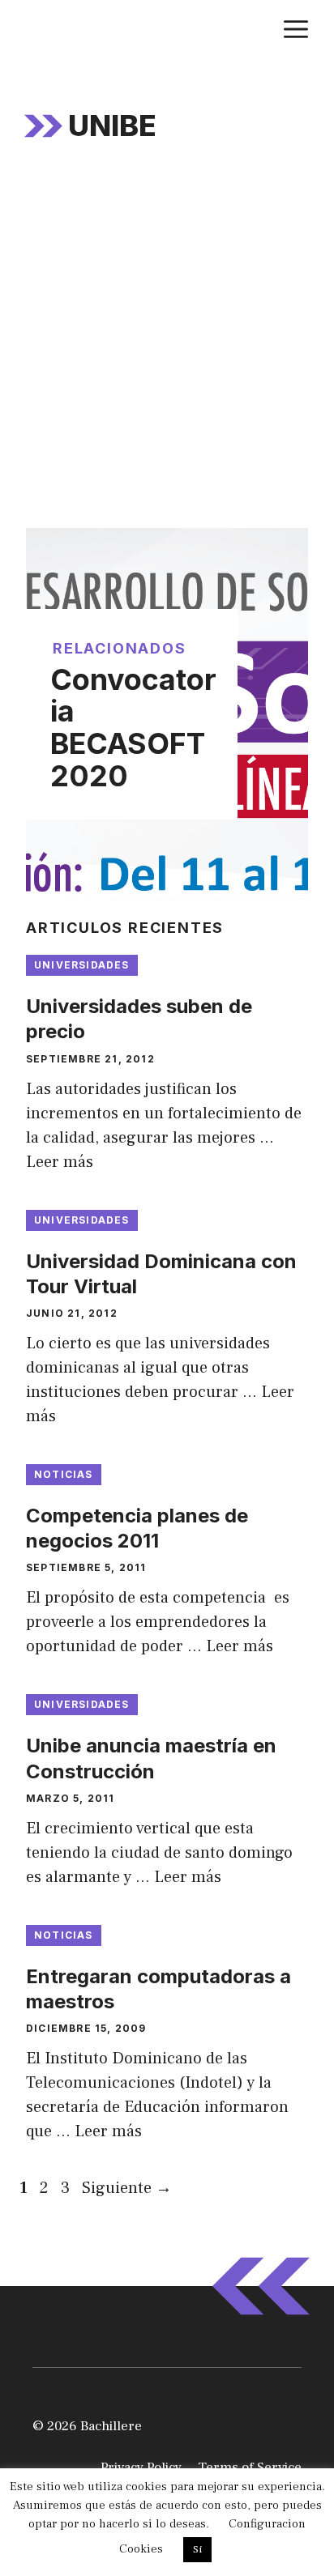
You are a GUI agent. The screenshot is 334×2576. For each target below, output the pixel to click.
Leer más (60, 1162)
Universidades (82, 965)
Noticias (64, 1474)
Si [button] (197, 2549)
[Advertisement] (167, 353)
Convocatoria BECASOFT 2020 (133, 728)
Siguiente (127, 2188)
